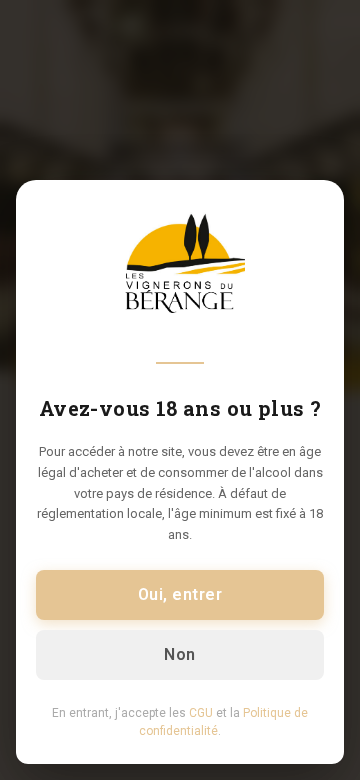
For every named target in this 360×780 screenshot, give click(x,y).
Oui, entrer (180, 594)
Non (179, 654)
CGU (201, 713)
